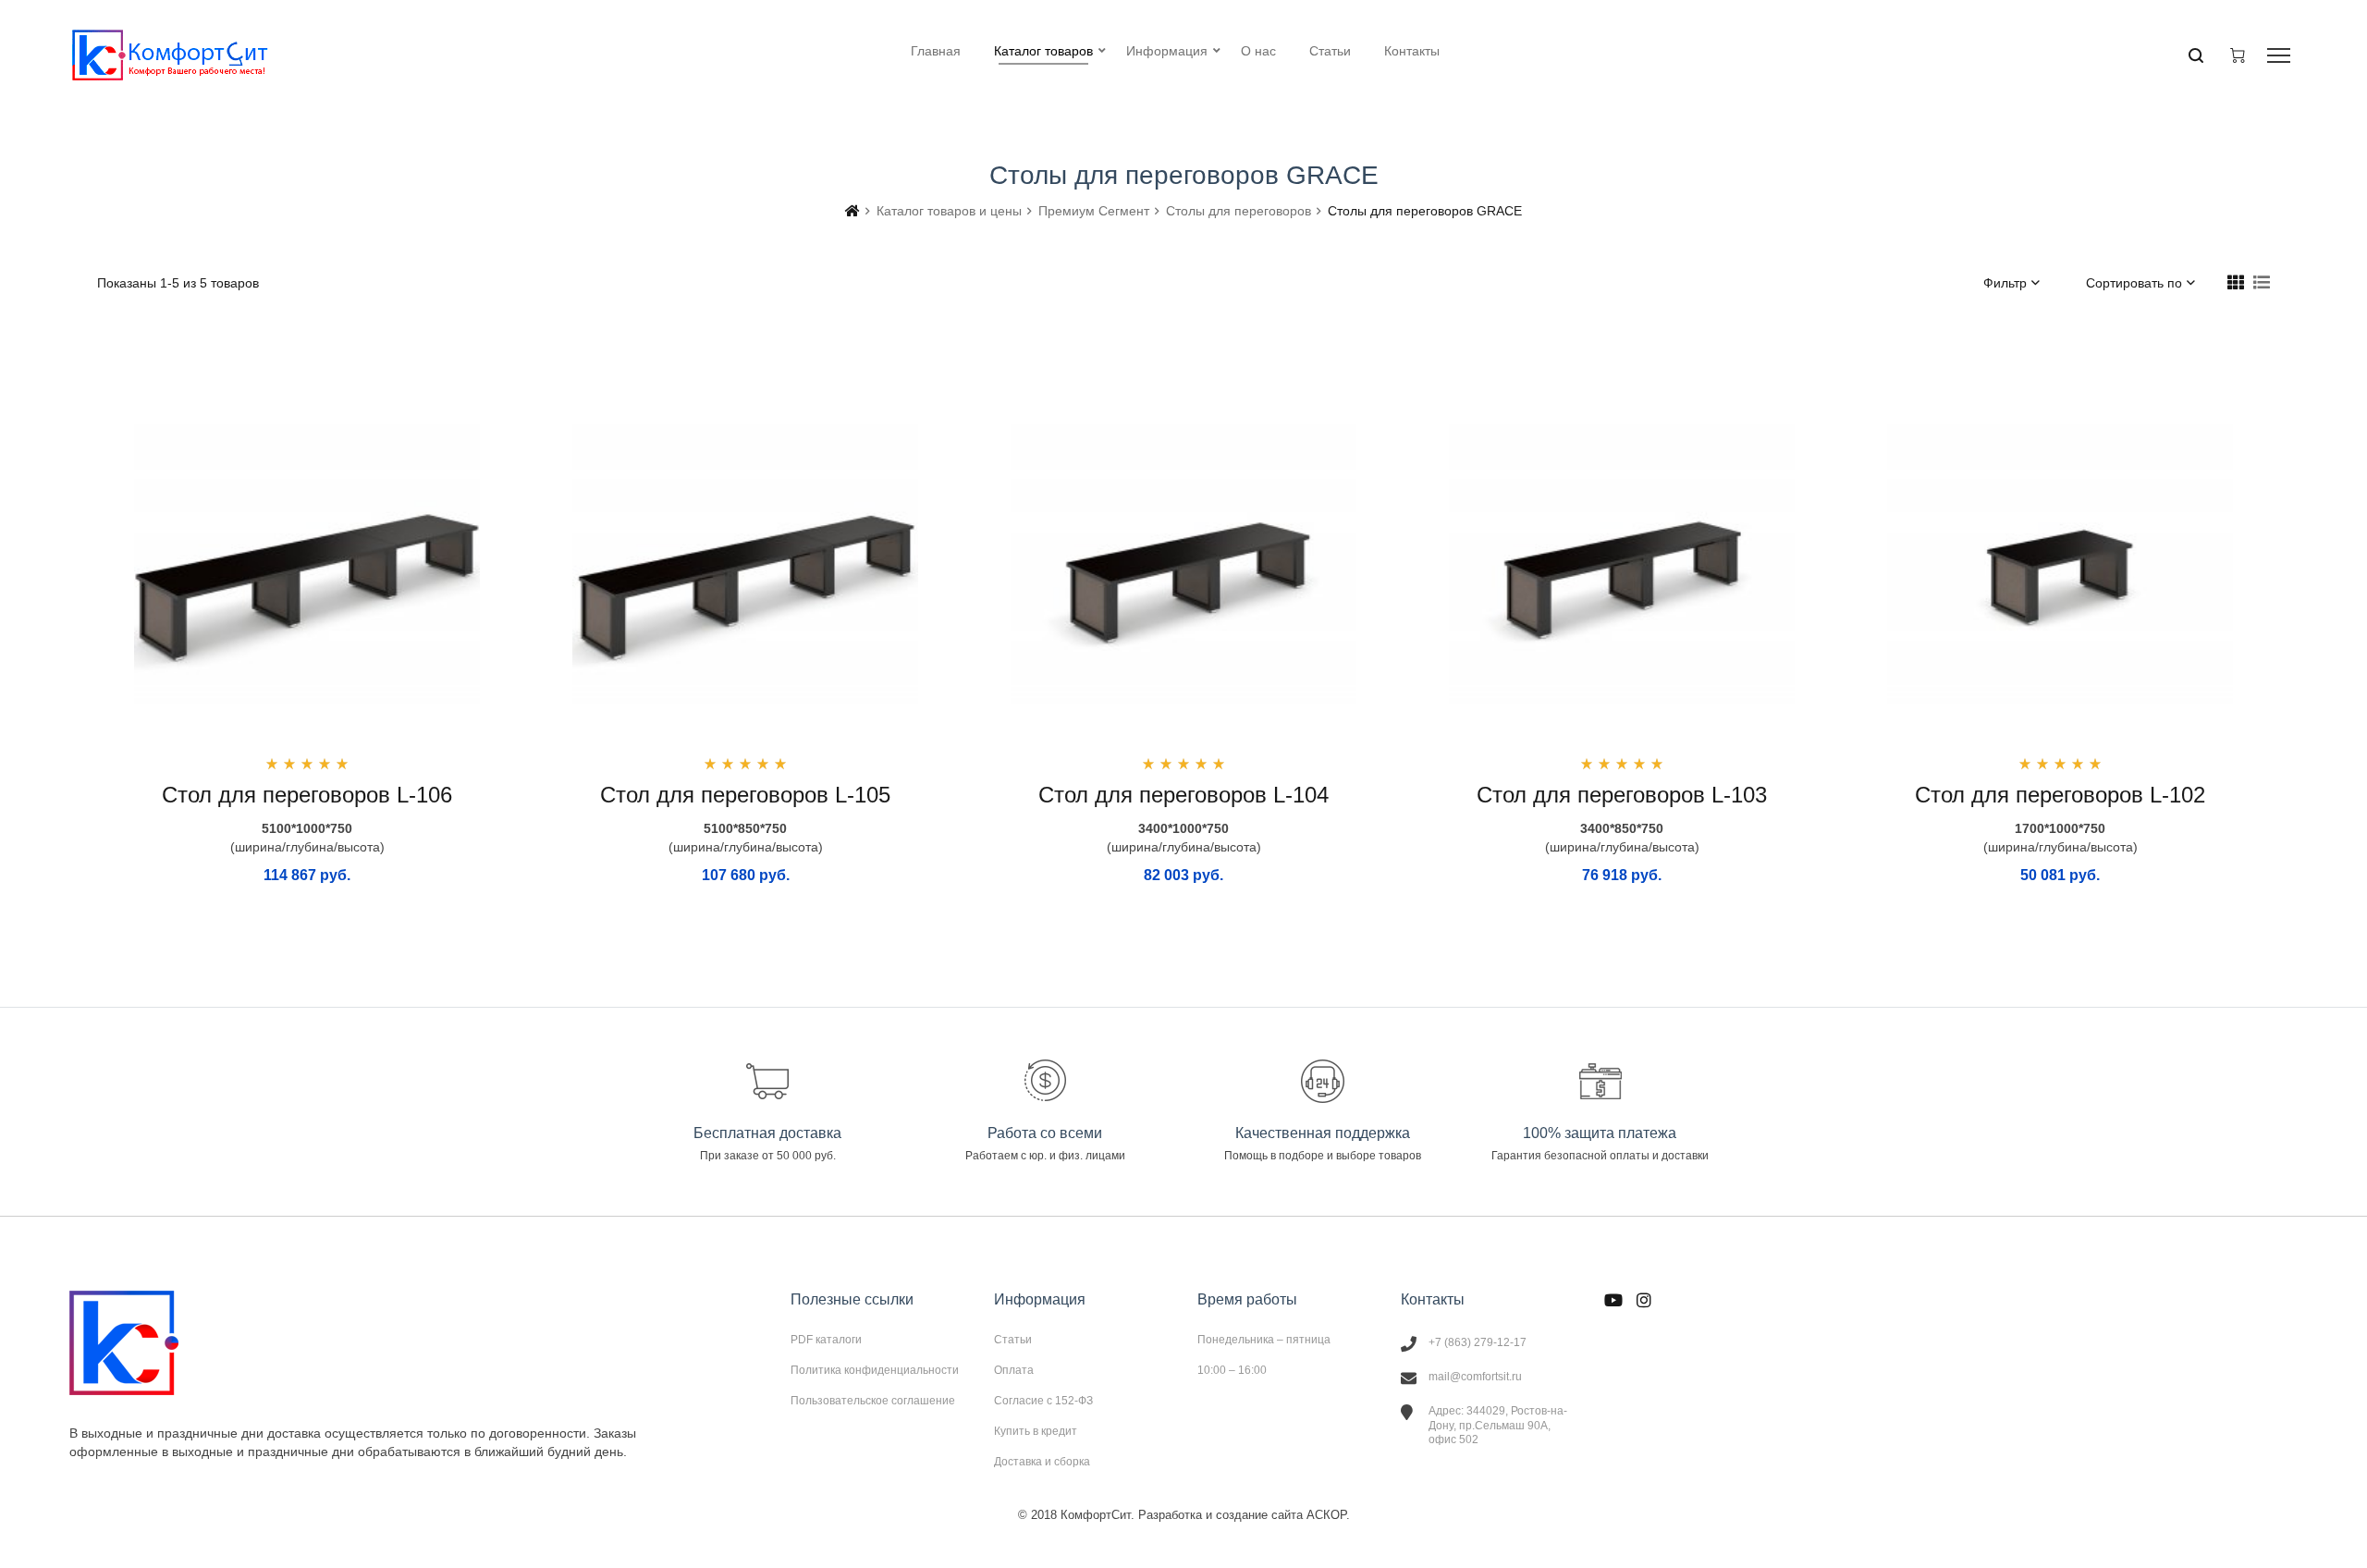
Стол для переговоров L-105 (745, 795)
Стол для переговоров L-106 (307, 795)
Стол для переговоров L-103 (1622, 795)
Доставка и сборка (1042, 1461)
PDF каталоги (826, 1340)
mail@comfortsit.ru (1475, 1377)
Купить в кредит (1036, 1431)
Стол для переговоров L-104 (1183, 795)
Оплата (1014, 1370)
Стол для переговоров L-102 (2060, 795)
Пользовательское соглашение (873, 1400)
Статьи (1013, 1340)
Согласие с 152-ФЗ (1043, 1401)
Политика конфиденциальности (875, 1370)
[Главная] (852, 211)
